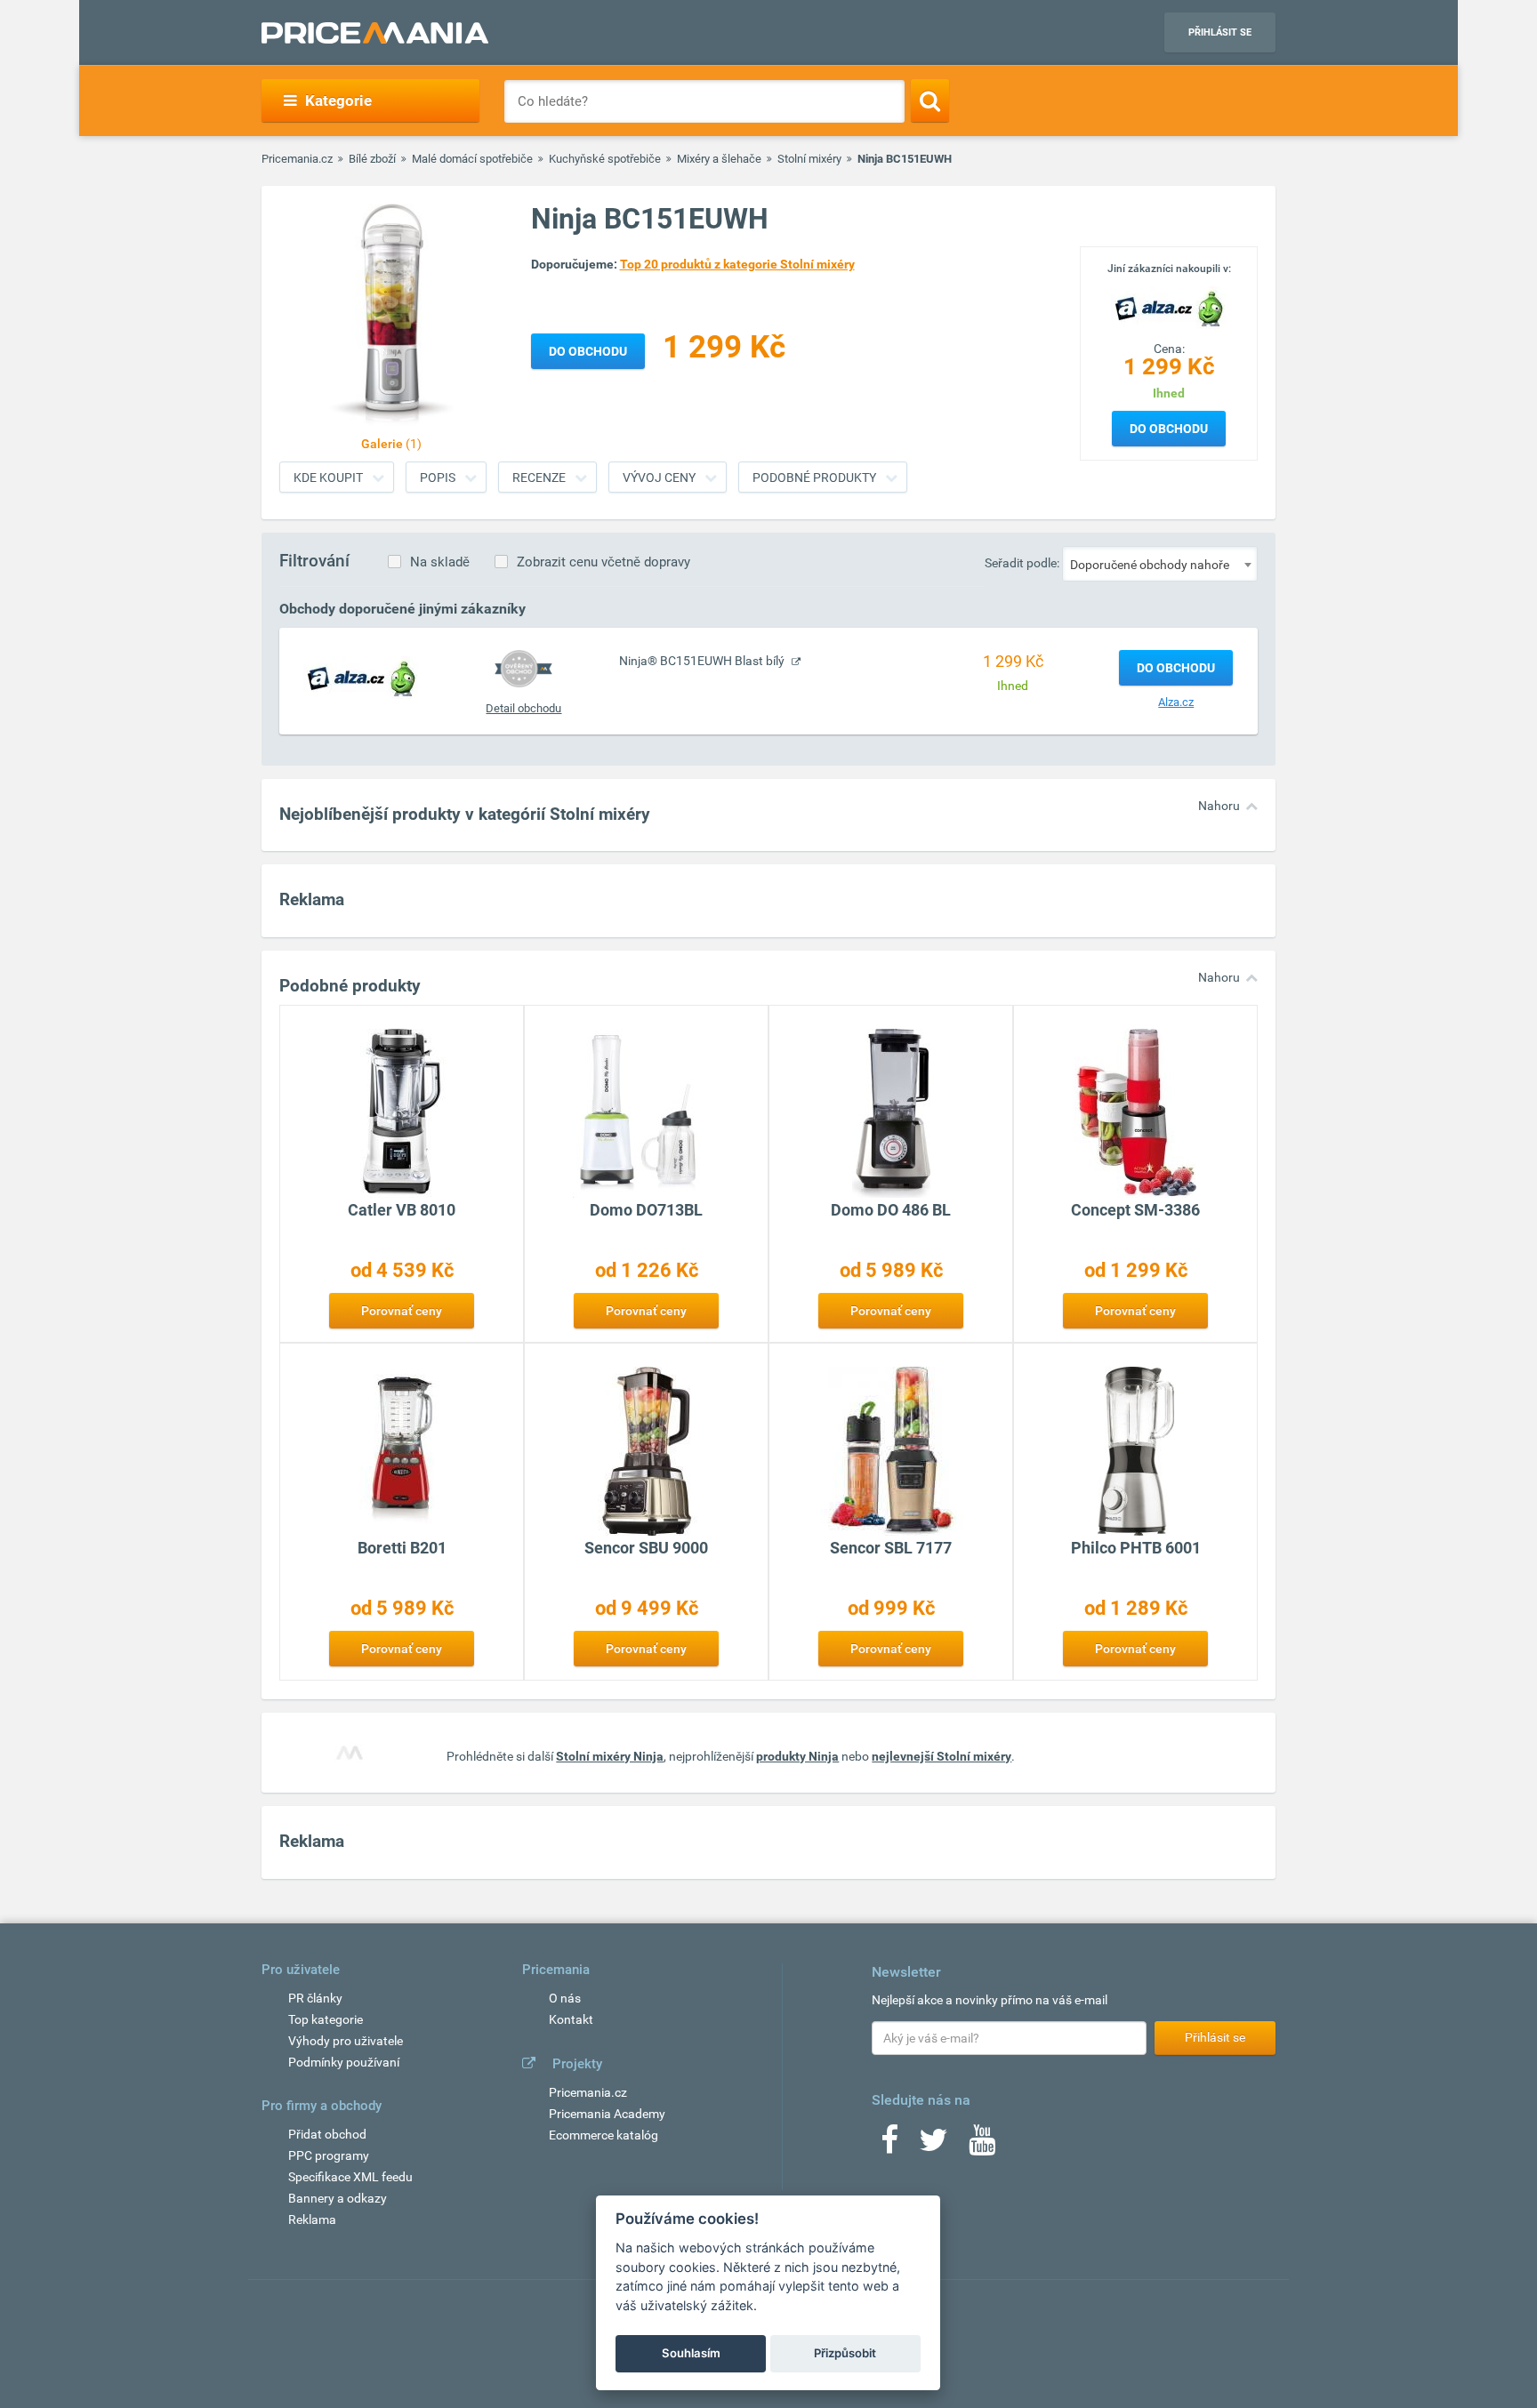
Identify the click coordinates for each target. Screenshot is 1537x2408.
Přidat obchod (327, 2134)
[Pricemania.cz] (375, 33)
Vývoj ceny (659, 478)
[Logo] (1169, 307)
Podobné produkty (814, 478)
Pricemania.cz (297, 159)
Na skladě (440, 562)
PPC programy (329, 2155)
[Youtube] (982, 2146)
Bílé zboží (372, 159)
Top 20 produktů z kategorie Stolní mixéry (737, 264)
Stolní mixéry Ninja (610, 1756)
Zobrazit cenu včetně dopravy (604, 562)
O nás (565, 1998)
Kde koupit (328, 478)
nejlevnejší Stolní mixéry (942, 1756)
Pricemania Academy (607, 2114)
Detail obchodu (523, 708)
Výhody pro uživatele (346, 2041)
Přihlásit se (1220, 32)
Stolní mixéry (809, 159)
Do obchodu (1169, 429)
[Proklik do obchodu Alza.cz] (361, 678)
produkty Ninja (797, 1756)
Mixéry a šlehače (719, 159)
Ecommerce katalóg (604, 2135)
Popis (438, 478)
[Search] (930, 100)
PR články (315, 1998)
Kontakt (571, 2019)
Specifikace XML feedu (350, 2177)
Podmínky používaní (344, 2062)
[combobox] (1160, 564)
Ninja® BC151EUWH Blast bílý (703, 661)
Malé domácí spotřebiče (472, 159)
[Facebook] (889, 2146)
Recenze (539, 478)
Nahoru (1219, 806)
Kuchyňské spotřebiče (605, 159)
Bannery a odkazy (338, 2198)
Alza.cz (1176, 702)
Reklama (312, 2219)
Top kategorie (326, 2019)
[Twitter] (933, 2146)
